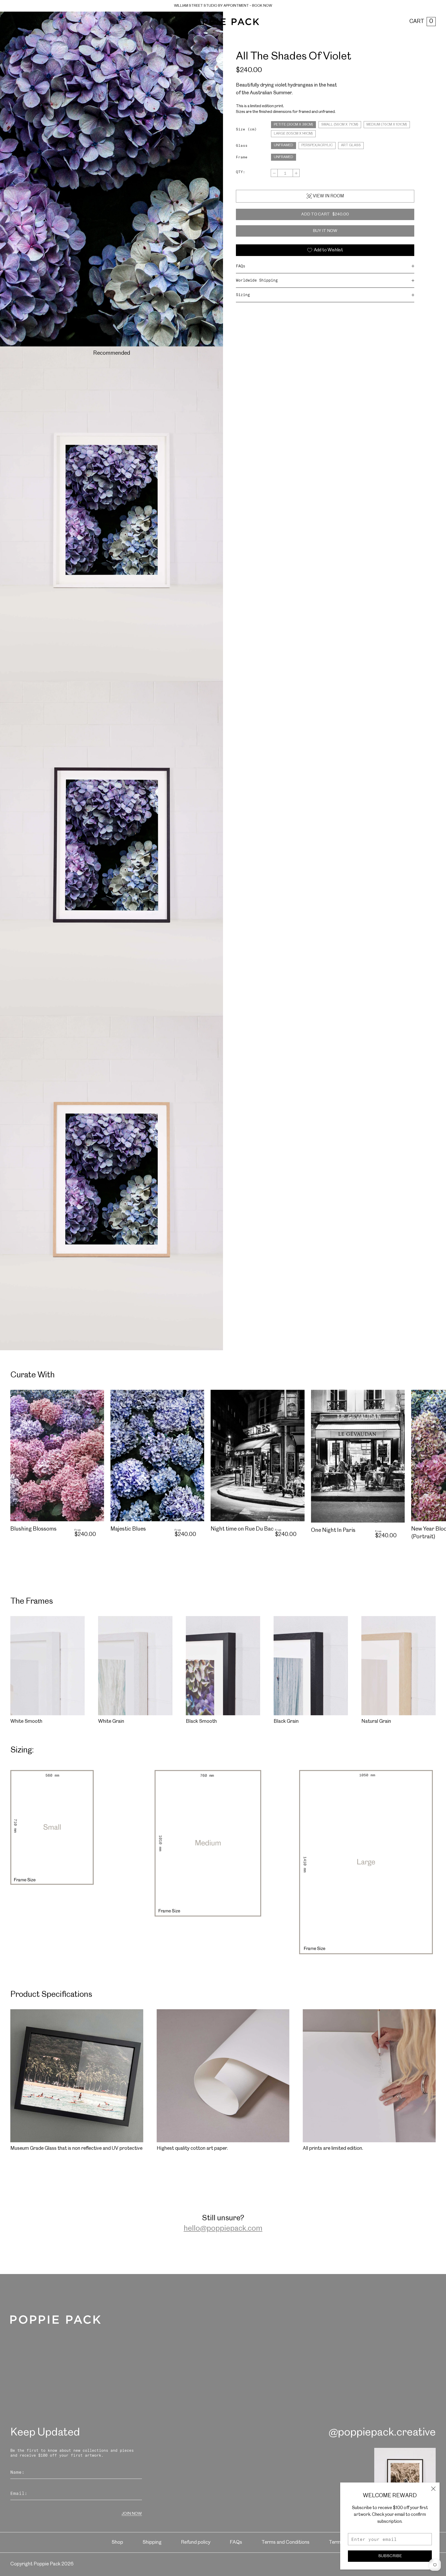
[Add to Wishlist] (98, 1396)
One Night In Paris (333, 1530)
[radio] (293, 125)
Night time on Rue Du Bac (242, 1529)
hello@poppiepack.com (223, 2229)
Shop (117, 2542)
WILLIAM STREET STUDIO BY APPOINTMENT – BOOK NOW (223, 6)
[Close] (433, 2489)
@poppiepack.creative (382, 2432)
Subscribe (390, 2556)
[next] (431, 1377)
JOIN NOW (132, 2514)
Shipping (152, 2542)
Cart (421, 21)
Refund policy (196, 2542)
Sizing (243, 295)
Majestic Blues (128, 1529)
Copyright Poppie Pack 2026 (42, 2564)
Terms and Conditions (285, 2542)
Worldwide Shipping (257, 280)
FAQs (241, 266)
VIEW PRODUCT (57, 1546)
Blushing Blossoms (33, 1529)
